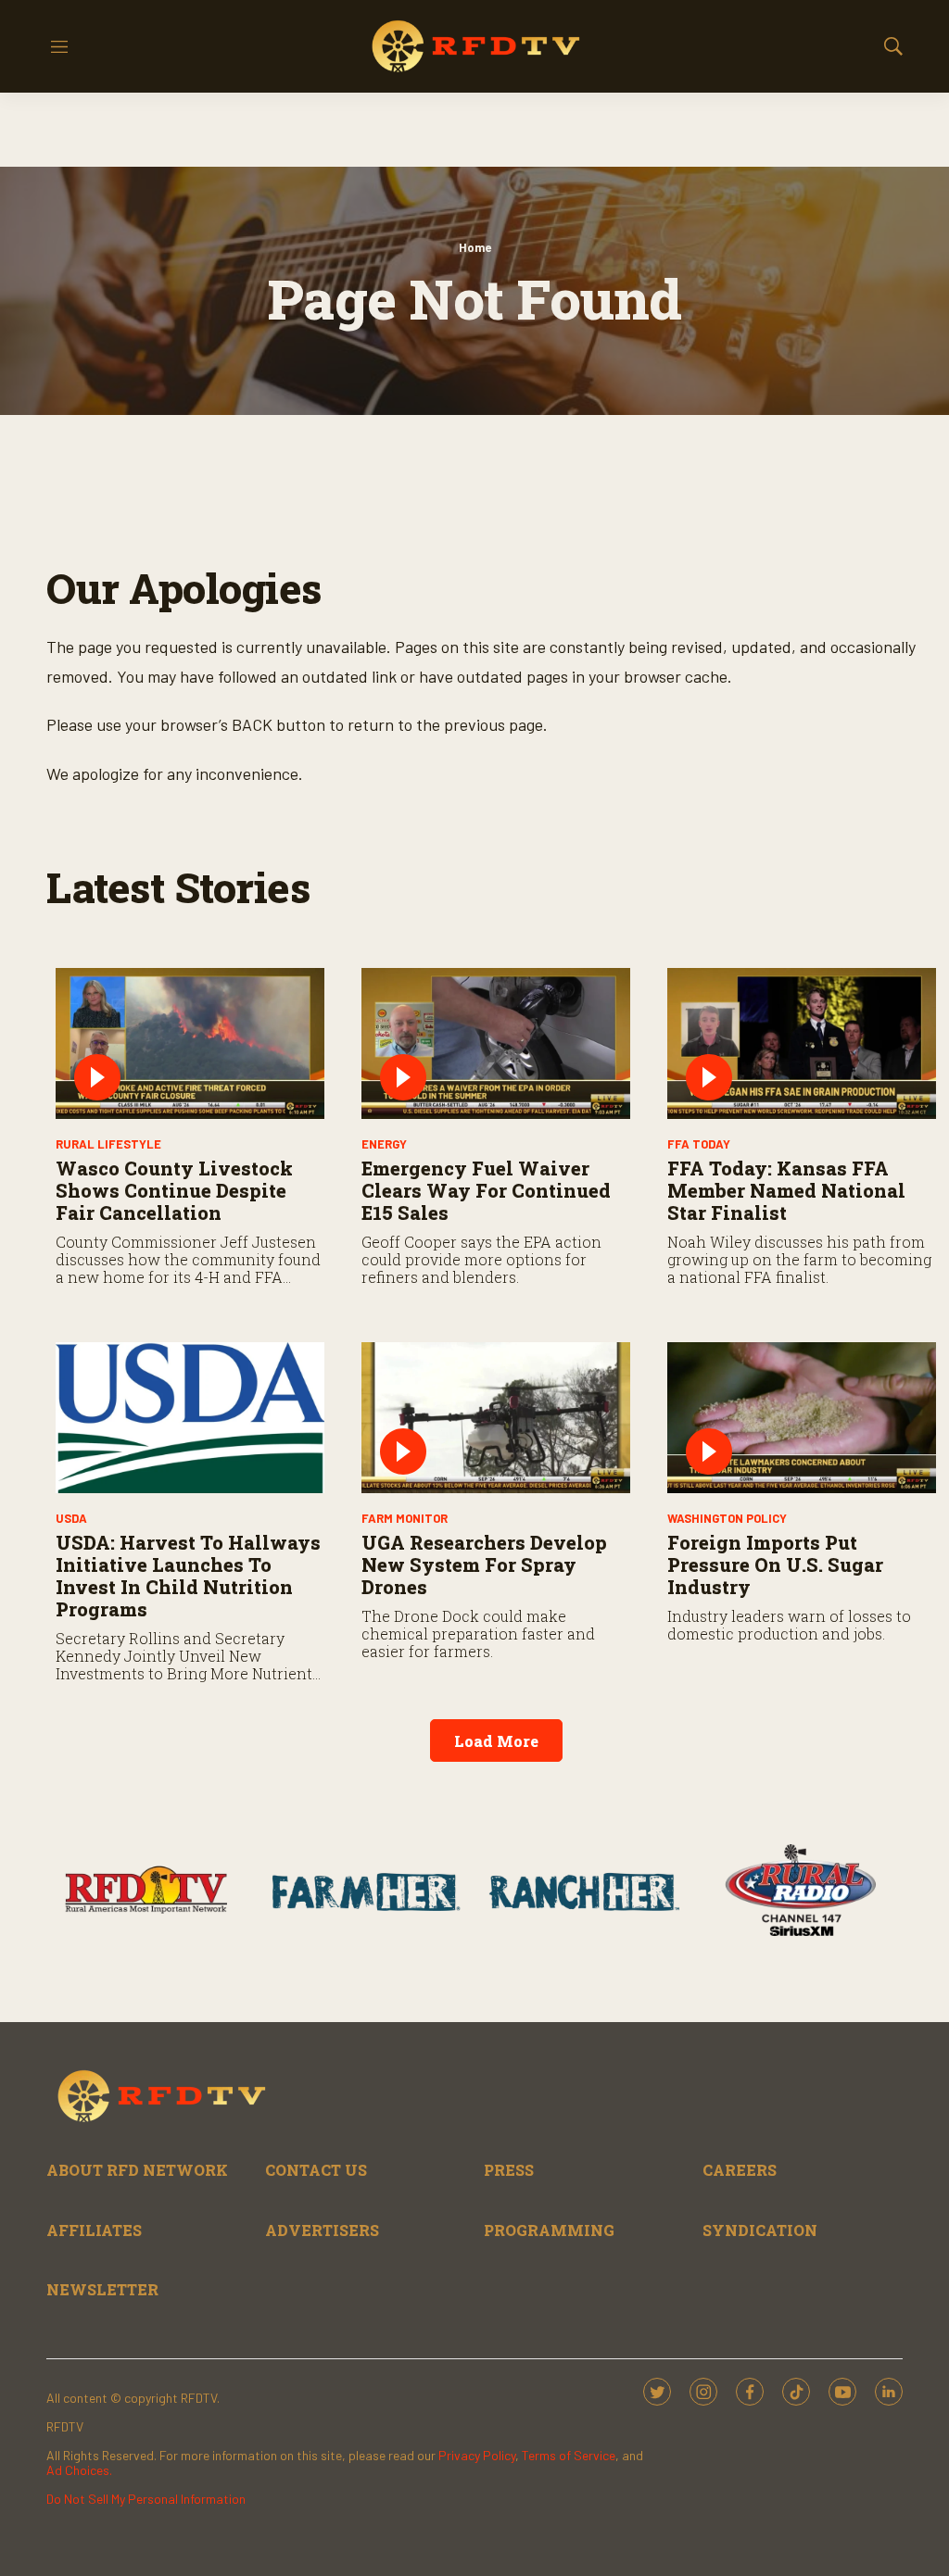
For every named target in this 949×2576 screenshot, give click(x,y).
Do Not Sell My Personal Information (146, 2499)
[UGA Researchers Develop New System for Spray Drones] (496, 1418)
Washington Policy (727, 1518)
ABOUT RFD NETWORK (137, 2170)
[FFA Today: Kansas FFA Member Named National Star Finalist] (802, 1043)
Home (475, 247)
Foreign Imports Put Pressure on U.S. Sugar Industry (775, 1564)
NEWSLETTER (102, 2289)
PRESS (509, 2170)
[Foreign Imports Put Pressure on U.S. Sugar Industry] (802, 1418)
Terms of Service (569, 2455)
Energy (384, 1144)
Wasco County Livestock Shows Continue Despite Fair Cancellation (174, 1190)
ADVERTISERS (322, 2230)
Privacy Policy (477, 2455)
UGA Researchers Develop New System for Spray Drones (484, 1564)
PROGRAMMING (549, 2230)
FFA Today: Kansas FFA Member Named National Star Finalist (786, 1190)
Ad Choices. (79, 2470)
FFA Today (699, 1144)
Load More (496, 1741)
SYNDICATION (760, 2230)
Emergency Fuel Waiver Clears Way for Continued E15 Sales (486, 1190)
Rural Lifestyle (108, 1144)
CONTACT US (316, 2170)
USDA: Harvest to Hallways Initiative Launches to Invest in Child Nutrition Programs (188, 1576)
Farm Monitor (405, 1518)
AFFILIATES (94, 2230)
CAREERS (740, 2170)
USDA (71, 1518)
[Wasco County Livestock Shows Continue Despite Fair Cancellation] (190, 1043)
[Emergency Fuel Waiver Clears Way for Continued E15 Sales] (496, 1043)
